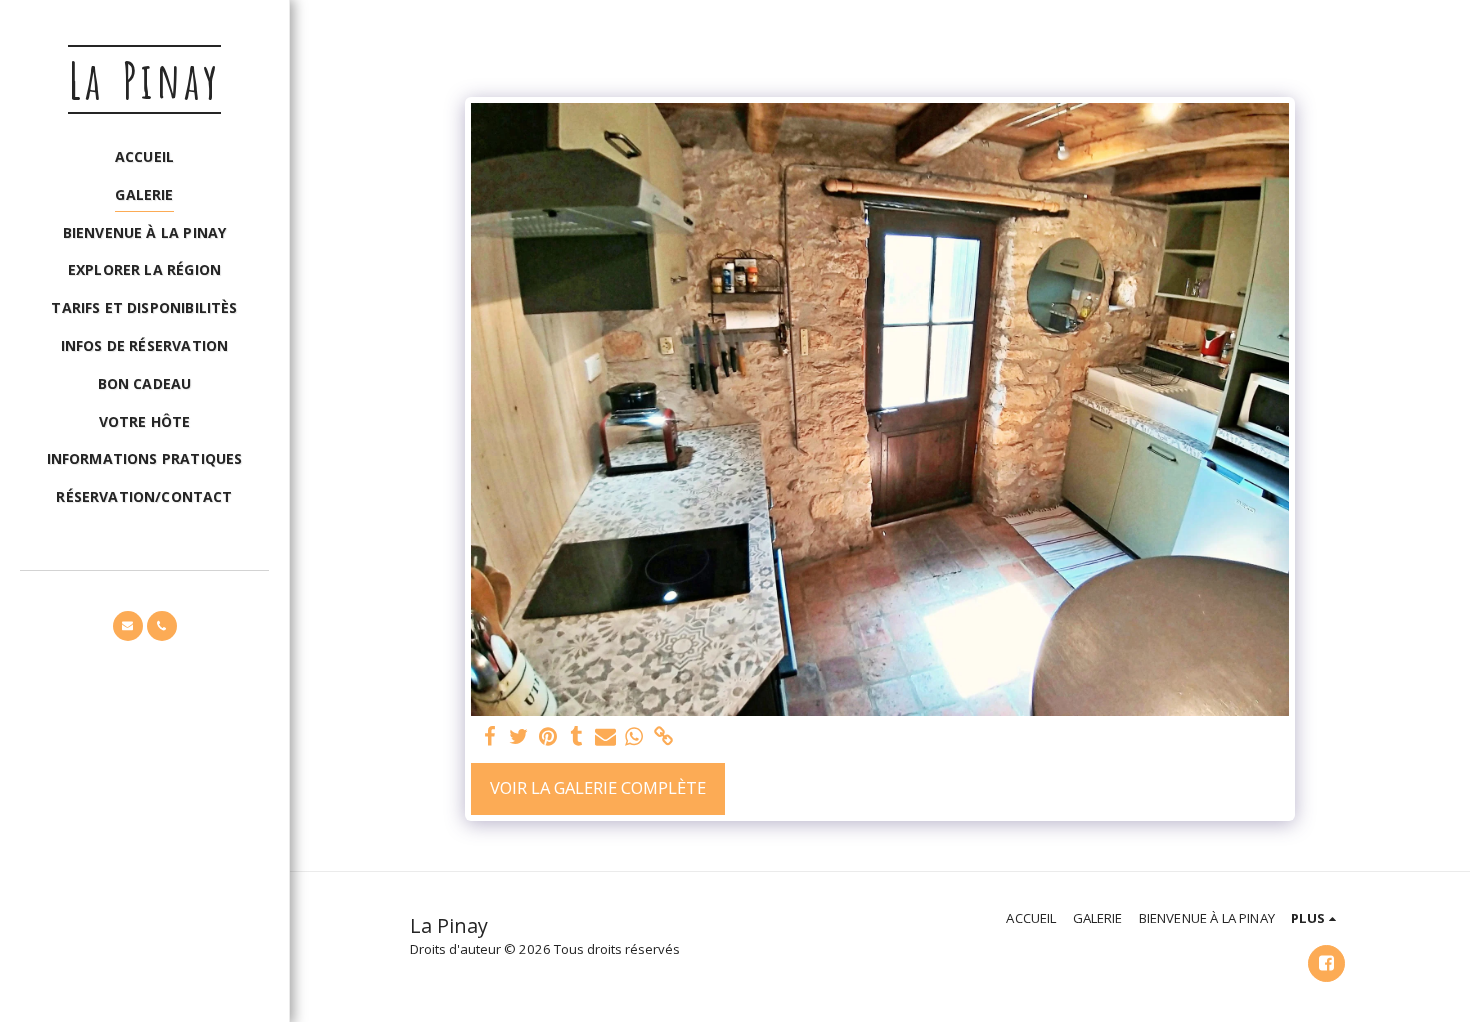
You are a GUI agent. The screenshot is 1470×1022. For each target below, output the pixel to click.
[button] (128, 626)
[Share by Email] (605, 737)
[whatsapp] (634, 737)
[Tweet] (518, 737)
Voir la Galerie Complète (598, 787)
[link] (663, 737)
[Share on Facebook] (489, 737)
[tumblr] (576, 737)
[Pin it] (547, 737)
